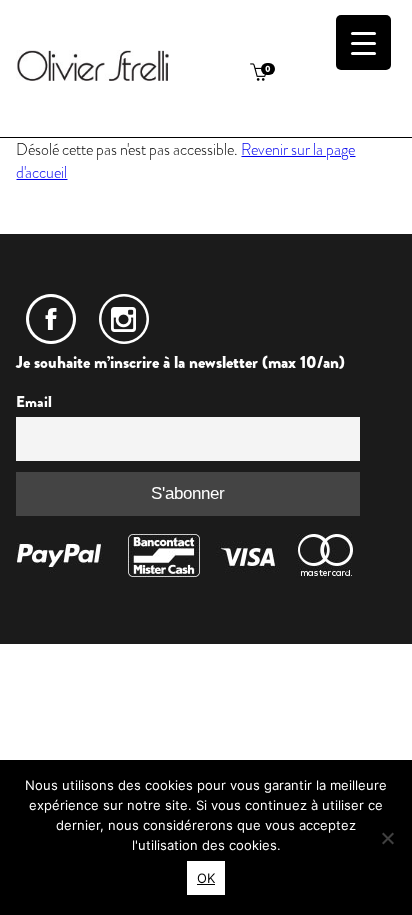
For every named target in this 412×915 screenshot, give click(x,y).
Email (34, 402)
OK (206, 878)
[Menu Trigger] (363, 42)
